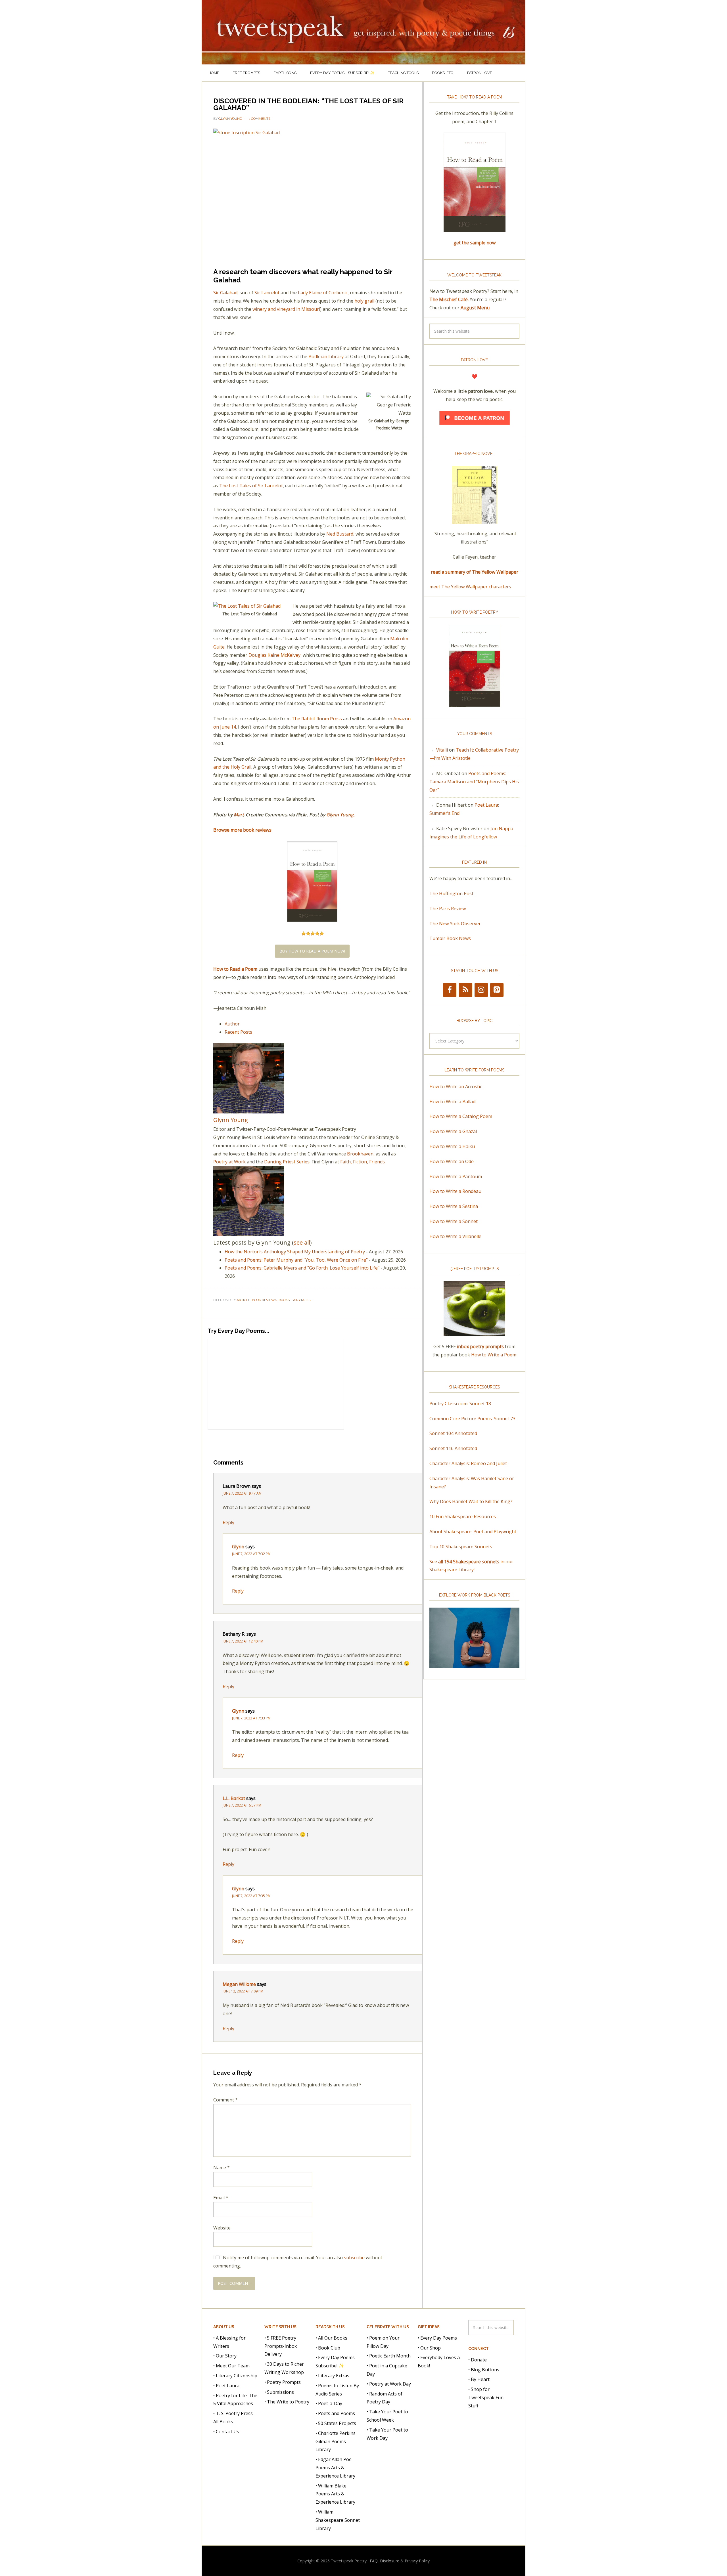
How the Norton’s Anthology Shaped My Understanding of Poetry (295, 1252)
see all (302, 1242)
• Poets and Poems (335, 2413)
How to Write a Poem (494, 1355)
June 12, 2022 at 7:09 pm (243, 1991)
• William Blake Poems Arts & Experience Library (335, 2494)
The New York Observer (455, 924)
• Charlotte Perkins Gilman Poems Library (336, 2441)
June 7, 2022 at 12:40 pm (243, 1641)
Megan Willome (239, 1984)
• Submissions (279, 2392)
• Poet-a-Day (329, 2403)
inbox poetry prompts (480, 1346)
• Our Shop (429, 2348)
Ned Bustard (340, 534)
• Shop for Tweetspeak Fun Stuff (486, 2397)
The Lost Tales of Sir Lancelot (251, 486)
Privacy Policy (417, 2561)
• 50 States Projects (336, 2423)
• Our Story (225, 2356)
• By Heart (479, 2379)
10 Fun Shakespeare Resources (463, 1516)
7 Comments (259, 119)
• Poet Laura (226, 2386)
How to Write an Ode (452, 1161)
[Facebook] (450, 990)
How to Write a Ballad (452, 1102)
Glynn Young (340, 815)
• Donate (478, 2360)
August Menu (475, 308)
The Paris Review (448, 909)
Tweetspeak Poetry (363, 32)
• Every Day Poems (437, 2338)
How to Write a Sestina (454, 1206)
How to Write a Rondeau (455, 1191)
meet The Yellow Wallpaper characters (470, 587)
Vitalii (442, 750)
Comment (225, 2100)
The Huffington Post (451, 893)
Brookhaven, (361, 1154)
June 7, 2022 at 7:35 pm (251, 1896)
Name (222, 2168)
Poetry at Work (229, 1162)
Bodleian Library (326, 356)
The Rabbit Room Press (317, 719)
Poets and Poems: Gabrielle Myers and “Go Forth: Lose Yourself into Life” (302, 1268)
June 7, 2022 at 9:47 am (242, 1493)
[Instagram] (481, 990)
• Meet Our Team (231, 2366)
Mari (239, 815)
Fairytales (301, 1300)
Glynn (238, 1547)
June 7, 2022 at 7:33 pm (251, 1718)
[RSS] (465, 990)
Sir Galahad (225, 293)
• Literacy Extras (332, 2376)
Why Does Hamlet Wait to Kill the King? (471, 1501)
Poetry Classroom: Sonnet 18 (460, 1404)
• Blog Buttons (484, 2370)
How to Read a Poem (235, 969)
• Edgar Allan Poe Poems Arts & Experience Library (335, 2468)
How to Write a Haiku (452, 1146)
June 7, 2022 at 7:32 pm (251, 1554)
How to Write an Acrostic (456, 1086)
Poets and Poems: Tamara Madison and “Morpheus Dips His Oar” (474, 782)
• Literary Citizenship (235, 2376)
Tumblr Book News (450, 938)
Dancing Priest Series (287, 1162)
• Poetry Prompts (283, 2382)
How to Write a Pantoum (456, 1176)
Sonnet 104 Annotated (453, 1433)
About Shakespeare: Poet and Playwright (473, 1532)
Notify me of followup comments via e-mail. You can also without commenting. (298, 2262)
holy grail (364, 301)
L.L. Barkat (234, 1798)
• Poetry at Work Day (389, 2384)
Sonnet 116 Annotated (453, 1448)
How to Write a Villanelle (455, 1236)
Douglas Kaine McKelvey (274, 655)
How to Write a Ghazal (453, 1131)
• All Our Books (331, 2338)
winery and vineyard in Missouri (286, 309)
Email (221, 2198)
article (243, 1300)
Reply (228, 1522)
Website (222, 2228)
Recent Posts (238, 1032)
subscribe (354, 2258)
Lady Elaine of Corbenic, (323, 293)
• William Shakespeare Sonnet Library (338, 2520)
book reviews (264, 1300)
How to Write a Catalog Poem (461, 1116)
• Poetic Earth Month (389, 2356)
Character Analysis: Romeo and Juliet (468, 1463)
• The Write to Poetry (287, 2402)
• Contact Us (226, 2432)
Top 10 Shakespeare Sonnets (461, 1547)
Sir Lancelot (267, 293)
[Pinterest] (497, 990)
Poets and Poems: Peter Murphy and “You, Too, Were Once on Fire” (296, 1260)
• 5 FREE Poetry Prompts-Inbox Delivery (281, 2346)
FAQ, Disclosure (385, 2561)
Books (284, 1300)
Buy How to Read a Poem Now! (312, 951)
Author (232, 1024)
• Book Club (328, 2348)
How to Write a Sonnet (454, 1221)
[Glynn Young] (249, 1111)
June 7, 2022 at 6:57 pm (242, 1805)
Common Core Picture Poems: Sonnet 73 (472, 1419)
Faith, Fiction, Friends (363, 1162)
